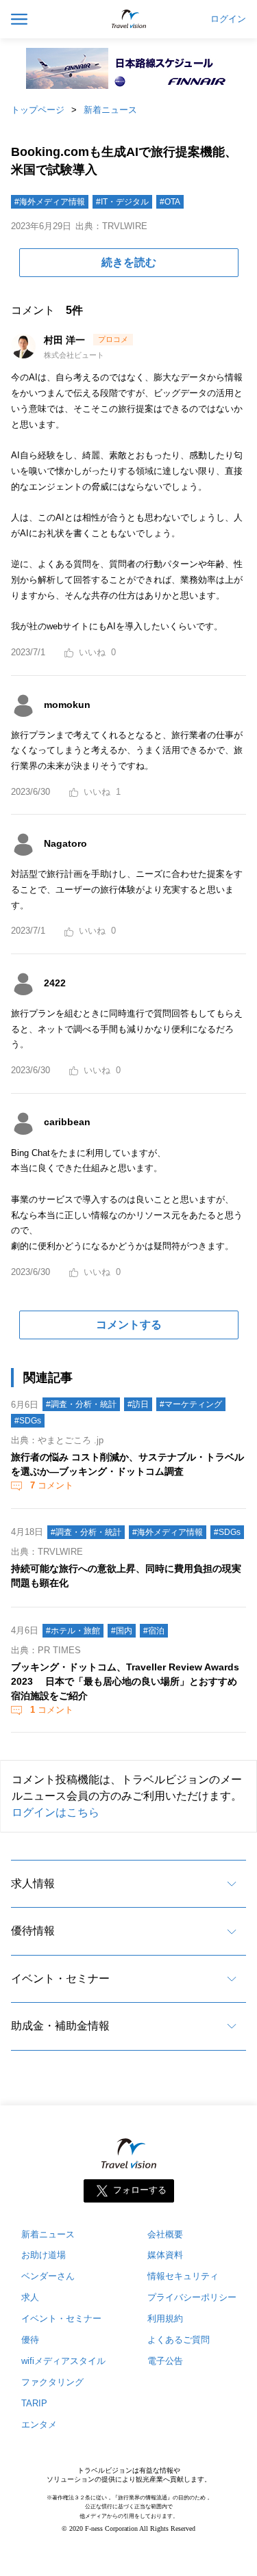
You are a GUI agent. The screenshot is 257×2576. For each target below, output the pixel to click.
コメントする (129, 1325)
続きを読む (129, 262)
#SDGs (28, 1421)
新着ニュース (110, 110)
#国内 (122, 1631)
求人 (30, 2297)
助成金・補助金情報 (60, 2026)
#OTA (170, 202)
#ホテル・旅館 (73, 1631)
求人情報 (33, 1883)
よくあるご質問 (179, 2340)
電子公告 (165, 2361)
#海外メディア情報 (50, 202)
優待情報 (33, 1931)
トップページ (38, 110)
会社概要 (165, 2234)
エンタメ (39, 2424)
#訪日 (138, 1404)
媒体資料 (165, 2255)
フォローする (140, 2190)
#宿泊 (154, 1631)
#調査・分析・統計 (81, 1404)
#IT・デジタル (122, 202)
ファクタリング (52, 2382)
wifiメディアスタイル (63, 2361)
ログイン (228, 19)
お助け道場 (44, 2255)
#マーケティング (191, 1404)
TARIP (34, 2403)
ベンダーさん (48, 2276)
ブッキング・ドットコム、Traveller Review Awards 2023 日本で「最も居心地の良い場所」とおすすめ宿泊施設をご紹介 (125, 1681)
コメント (52, 1485)
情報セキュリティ (183, 2276)
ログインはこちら (56, 1812)
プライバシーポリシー (192, 2297)
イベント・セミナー (60, 1979)
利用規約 (165, 2318)
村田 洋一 (66, 340)
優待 (30, 2340)
